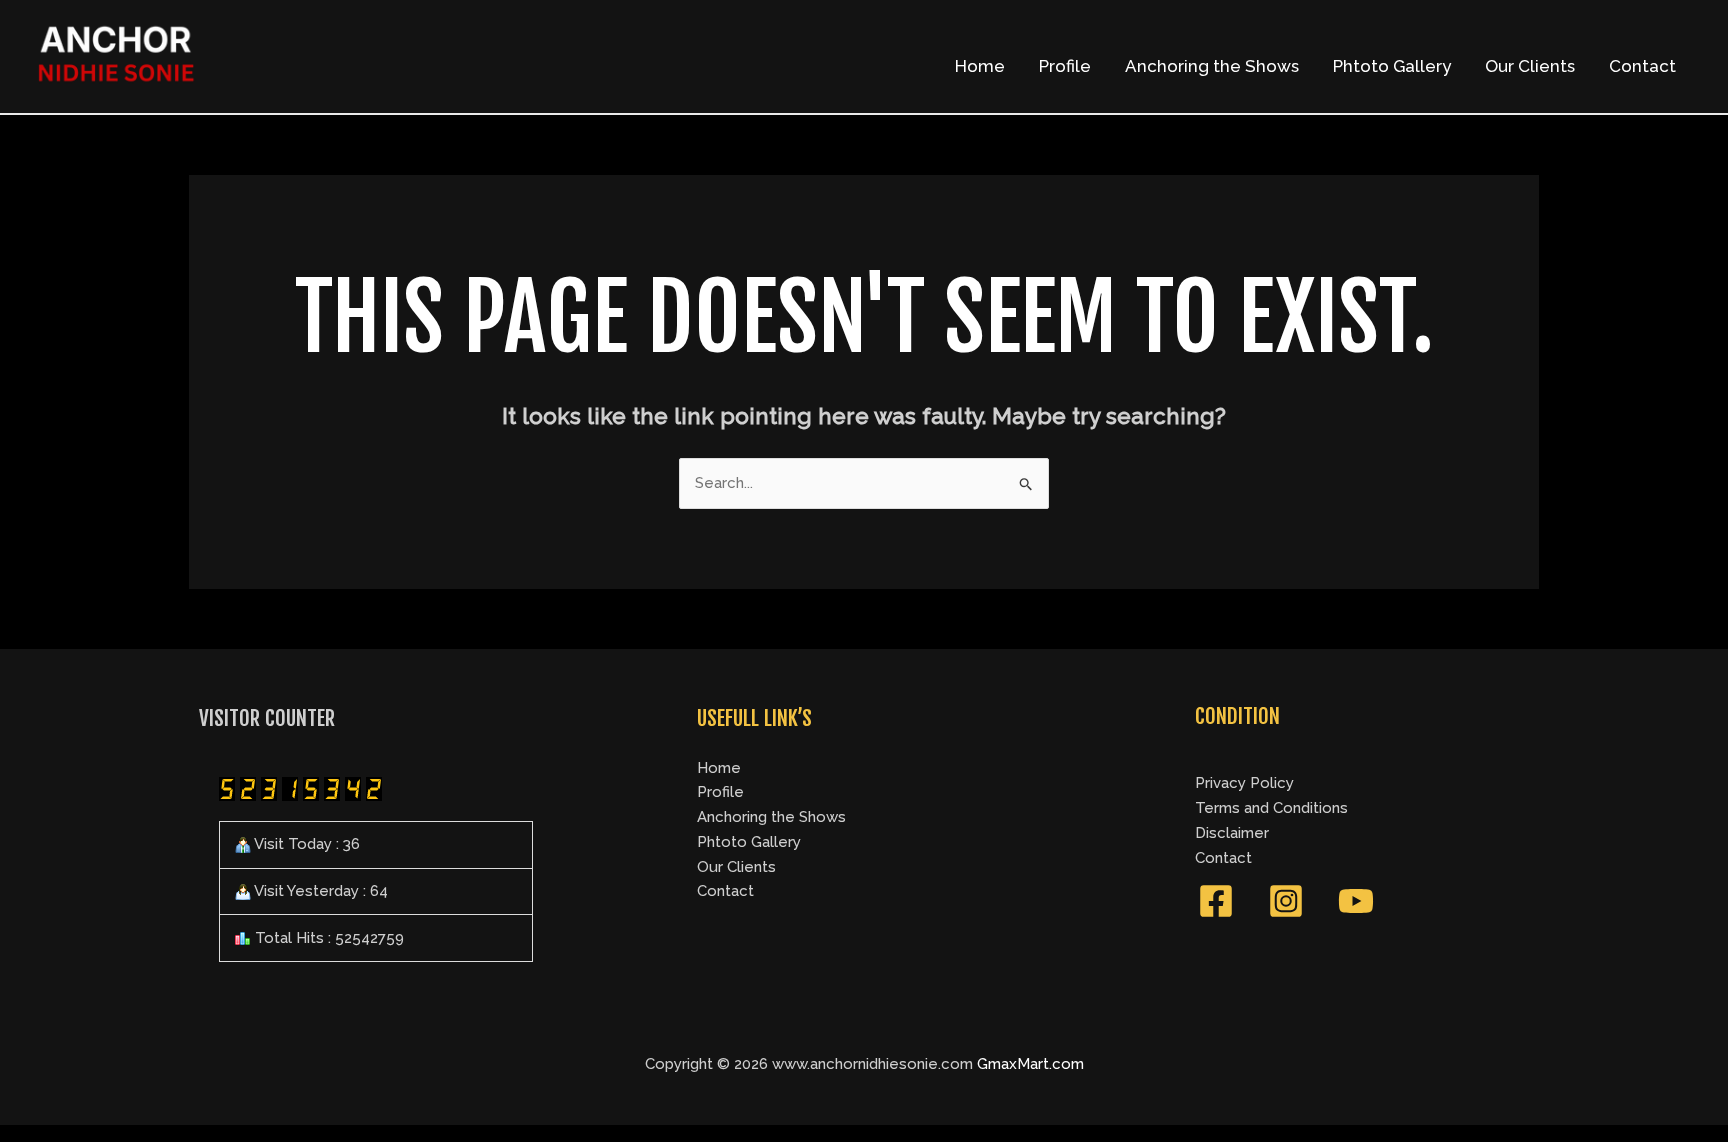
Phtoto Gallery (1392, 66)
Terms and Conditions (1271, 808)
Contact (1642, 66)
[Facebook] (1216, 901)
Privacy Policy (1244, 783)
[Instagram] (1286, 901)
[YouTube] (1356, 901)
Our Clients (1530, 66)
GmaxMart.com (1030, 1064)
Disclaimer (1232, 833)
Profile (1065, 66)
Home (980, 66)
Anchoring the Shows (1212, 66)
